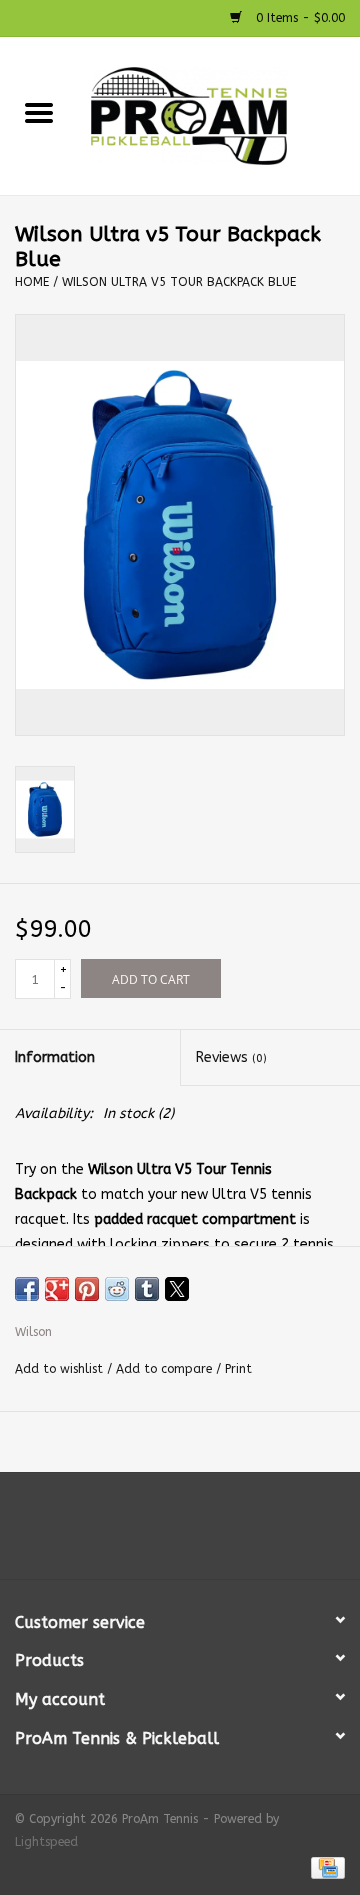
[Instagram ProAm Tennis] (198, 1533)
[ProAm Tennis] (219, 115)
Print (238, 1369)
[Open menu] (39, 112)
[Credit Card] (324, 1867)
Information (55, 1057)
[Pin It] (87, 1289)
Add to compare (166, 1369)
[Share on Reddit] (117, 1289)
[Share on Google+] (57, 1289)
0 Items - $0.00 (298, 18)
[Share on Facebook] (27, 1289)
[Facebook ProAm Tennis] (162, 1533)
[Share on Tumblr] (147, 1289)
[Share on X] (177, 1289)
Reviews (231, 1057)
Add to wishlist (61, 1369)
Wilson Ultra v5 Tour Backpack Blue (179, 282)
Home (32, 282)
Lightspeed (46, 1842)
